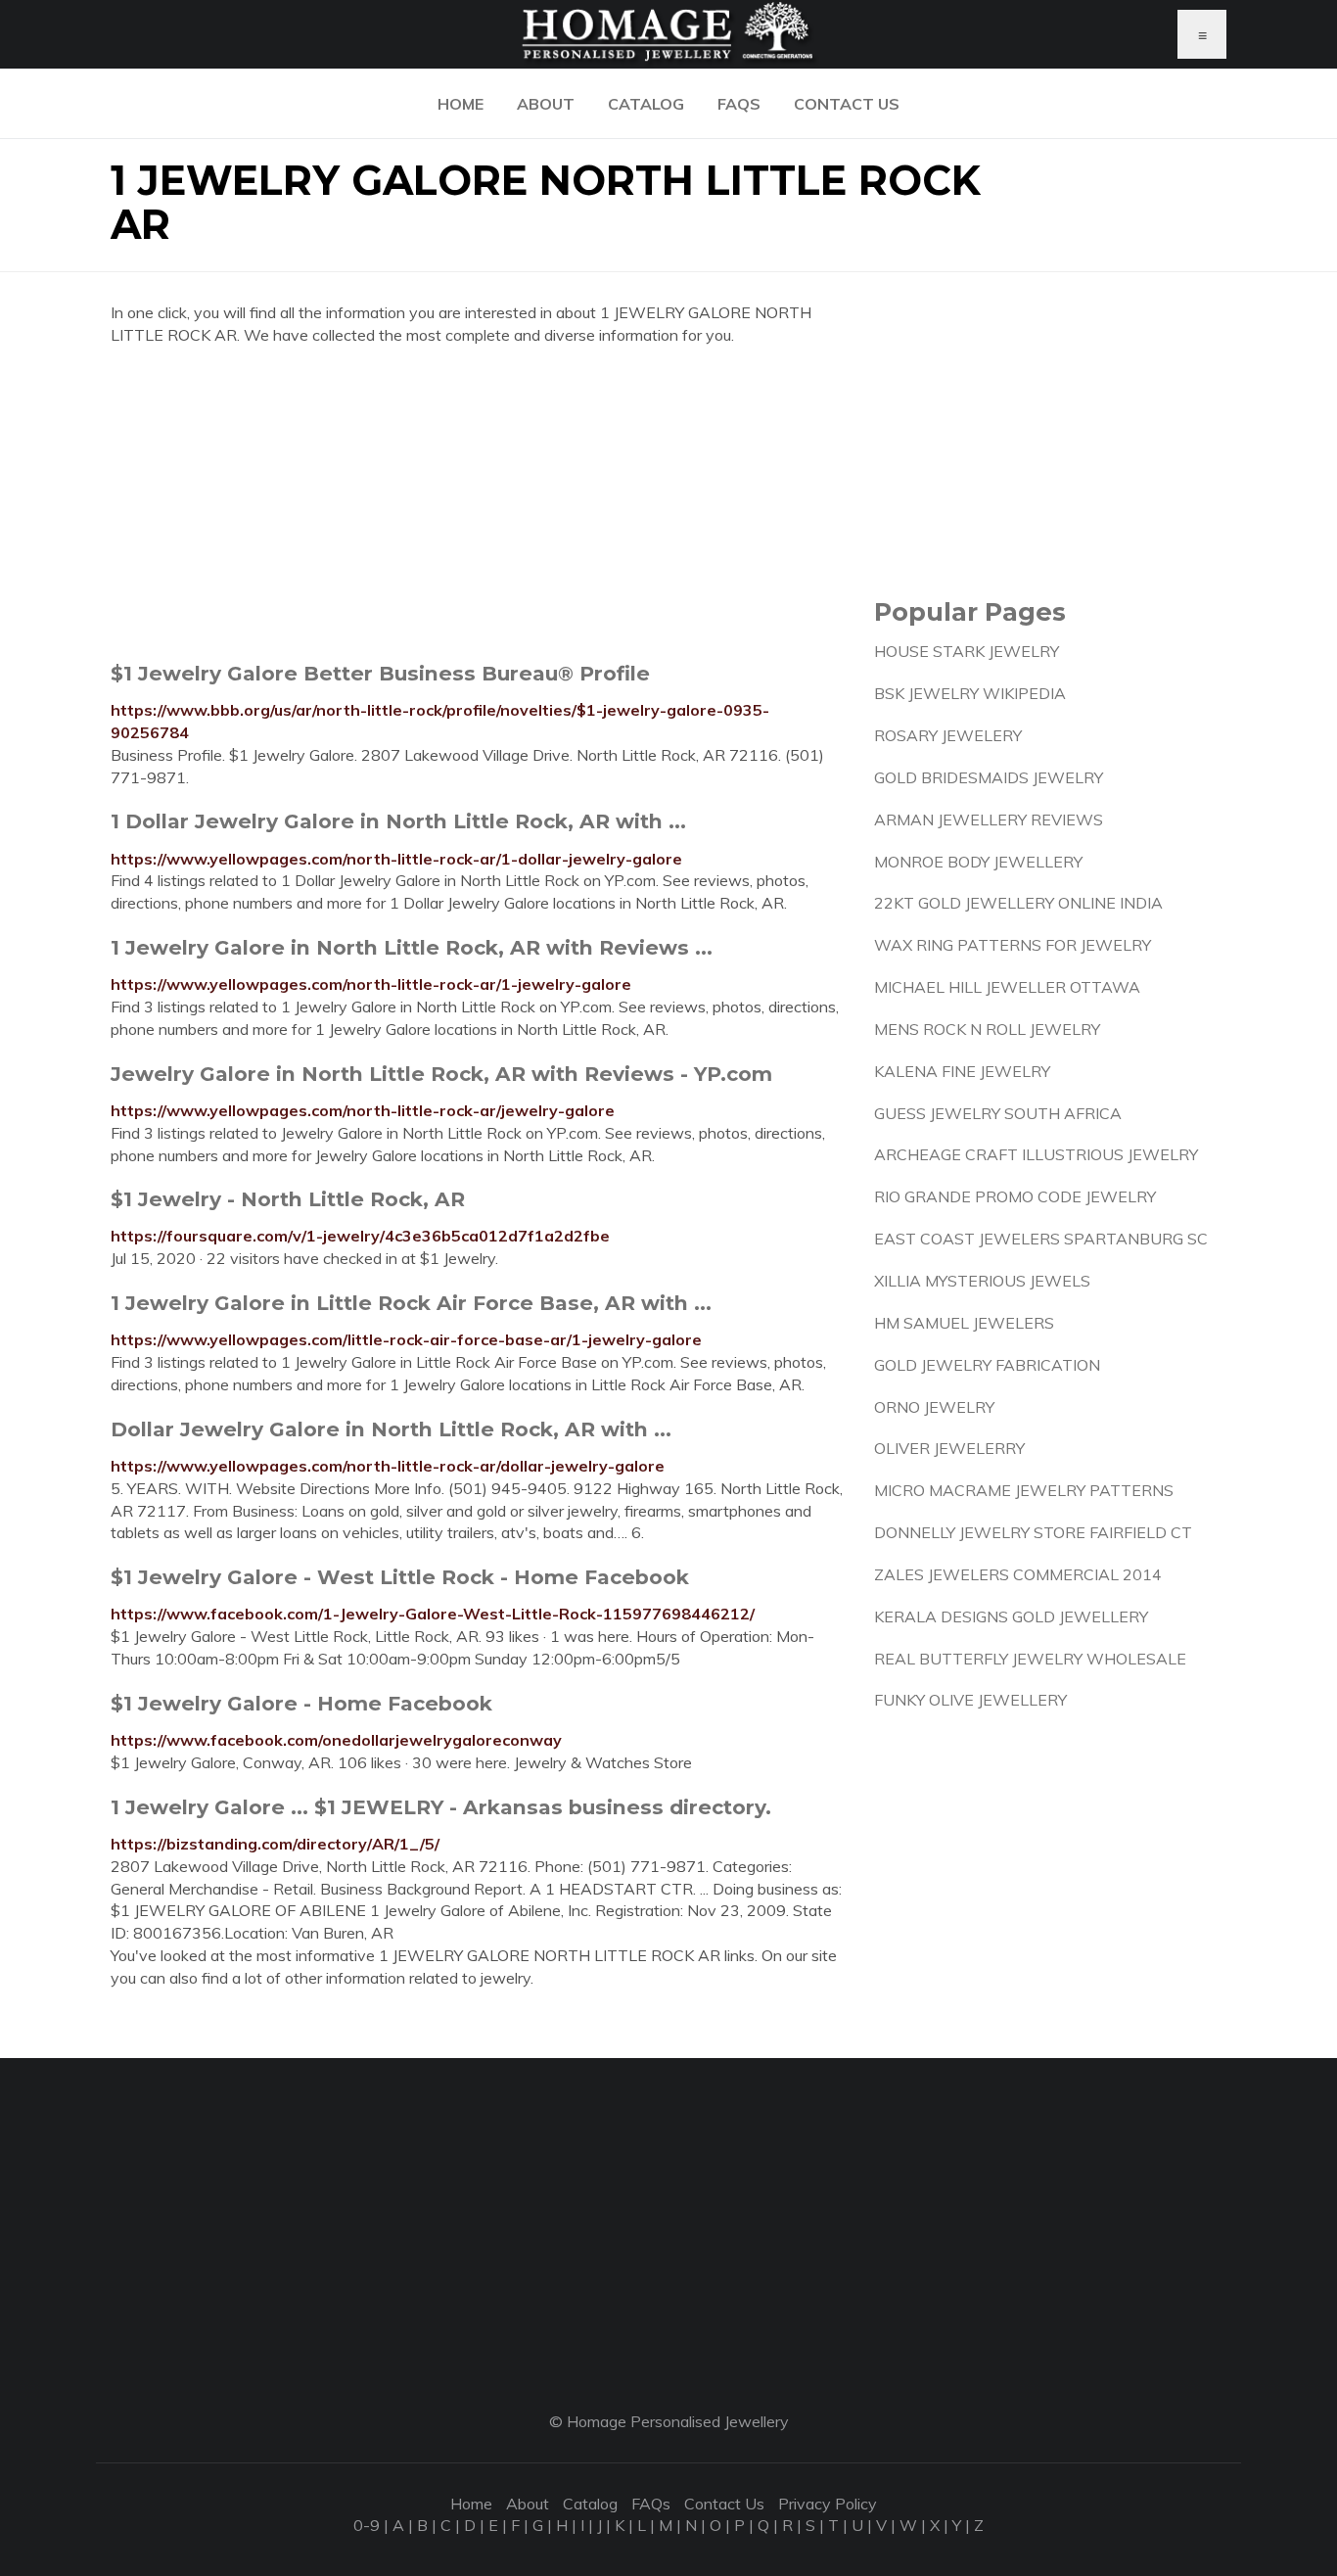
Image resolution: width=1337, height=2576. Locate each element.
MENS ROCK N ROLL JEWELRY (987, 1029)
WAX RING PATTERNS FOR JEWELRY (1013, 945)
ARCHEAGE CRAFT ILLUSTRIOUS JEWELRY (1036, 1154)
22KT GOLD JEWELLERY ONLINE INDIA (1018, 903)
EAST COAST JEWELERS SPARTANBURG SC (1041, 1239)
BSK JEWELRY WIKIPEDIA (970, 693)
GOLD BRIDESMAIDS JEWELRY (989, 777)
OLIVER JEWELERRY (949, 1448)
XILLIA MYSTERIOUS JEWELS (982, 1281)
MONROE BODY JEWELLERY (978, 862)
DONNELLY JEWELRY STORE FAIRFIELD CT (1033, 1532)
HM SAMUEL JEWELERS (964, 1323)
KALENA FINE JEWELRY (962, 1071)
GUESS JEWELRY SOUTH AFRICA (998, 1113)
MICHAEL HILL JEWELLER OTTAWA (1007, 987)
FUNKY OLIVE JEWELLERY (970, 1700)
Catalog (646, 104)
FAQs (739, 104)
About (546, 104)
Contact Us (847, 104)
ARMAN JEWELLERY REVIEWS (989, 820)
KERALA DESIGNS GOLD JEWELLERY (1011, 1616)
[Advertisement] (478, 503)
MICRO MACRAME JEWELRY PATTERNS (1024, 1490)
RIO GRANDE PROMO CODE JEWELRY (1015, 1196)
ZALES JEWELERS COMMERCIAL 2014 (1018, 1574)
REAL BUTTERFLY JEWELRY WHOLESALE (1030, 1659)
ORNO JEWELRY (934, 1407)
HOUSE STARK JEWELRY (967, 651)
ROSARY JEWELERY (948, 735)
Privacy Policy (828, 2504)
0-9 (367, 2525)
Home (461, 104)
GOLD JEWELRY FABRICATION (987, 1365)
